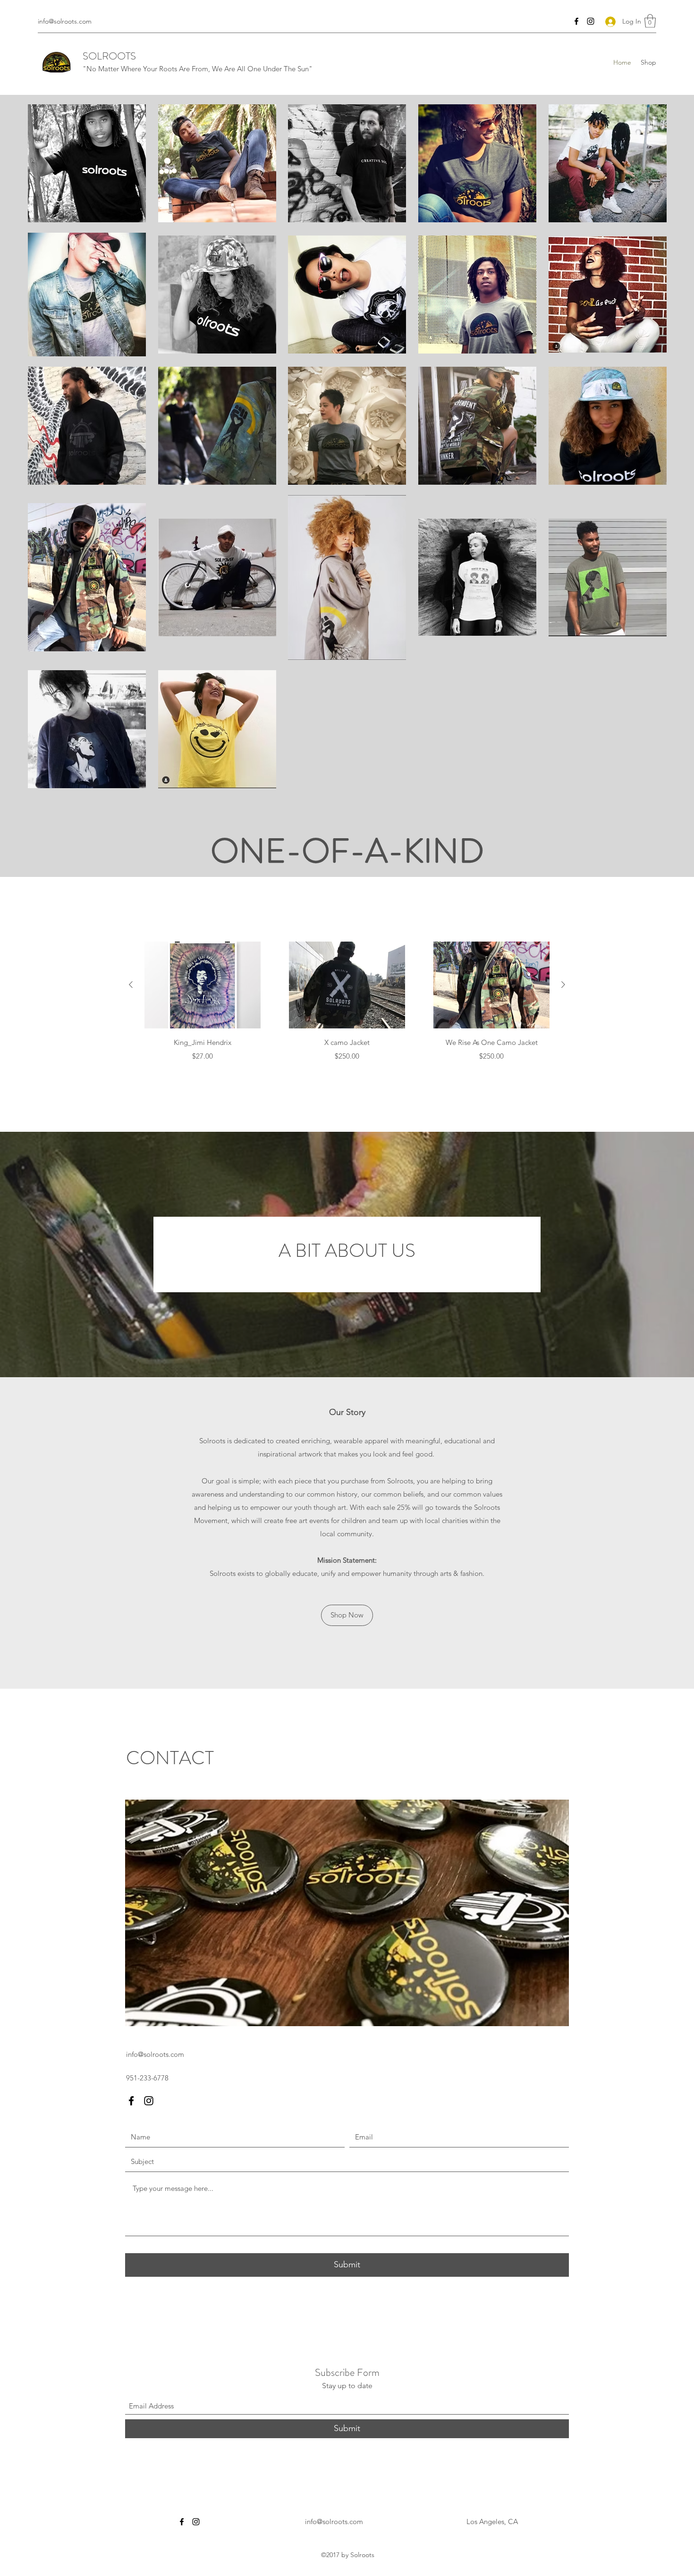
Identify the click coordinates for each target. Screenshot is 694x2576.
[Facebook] (576, 21)
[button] (650, 21)
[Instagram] (591, 21)
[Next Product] (563, 985)
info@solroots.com (65, 21)
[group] (347, 1008)
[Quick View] (203, 985)
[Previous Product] (131, 985)
